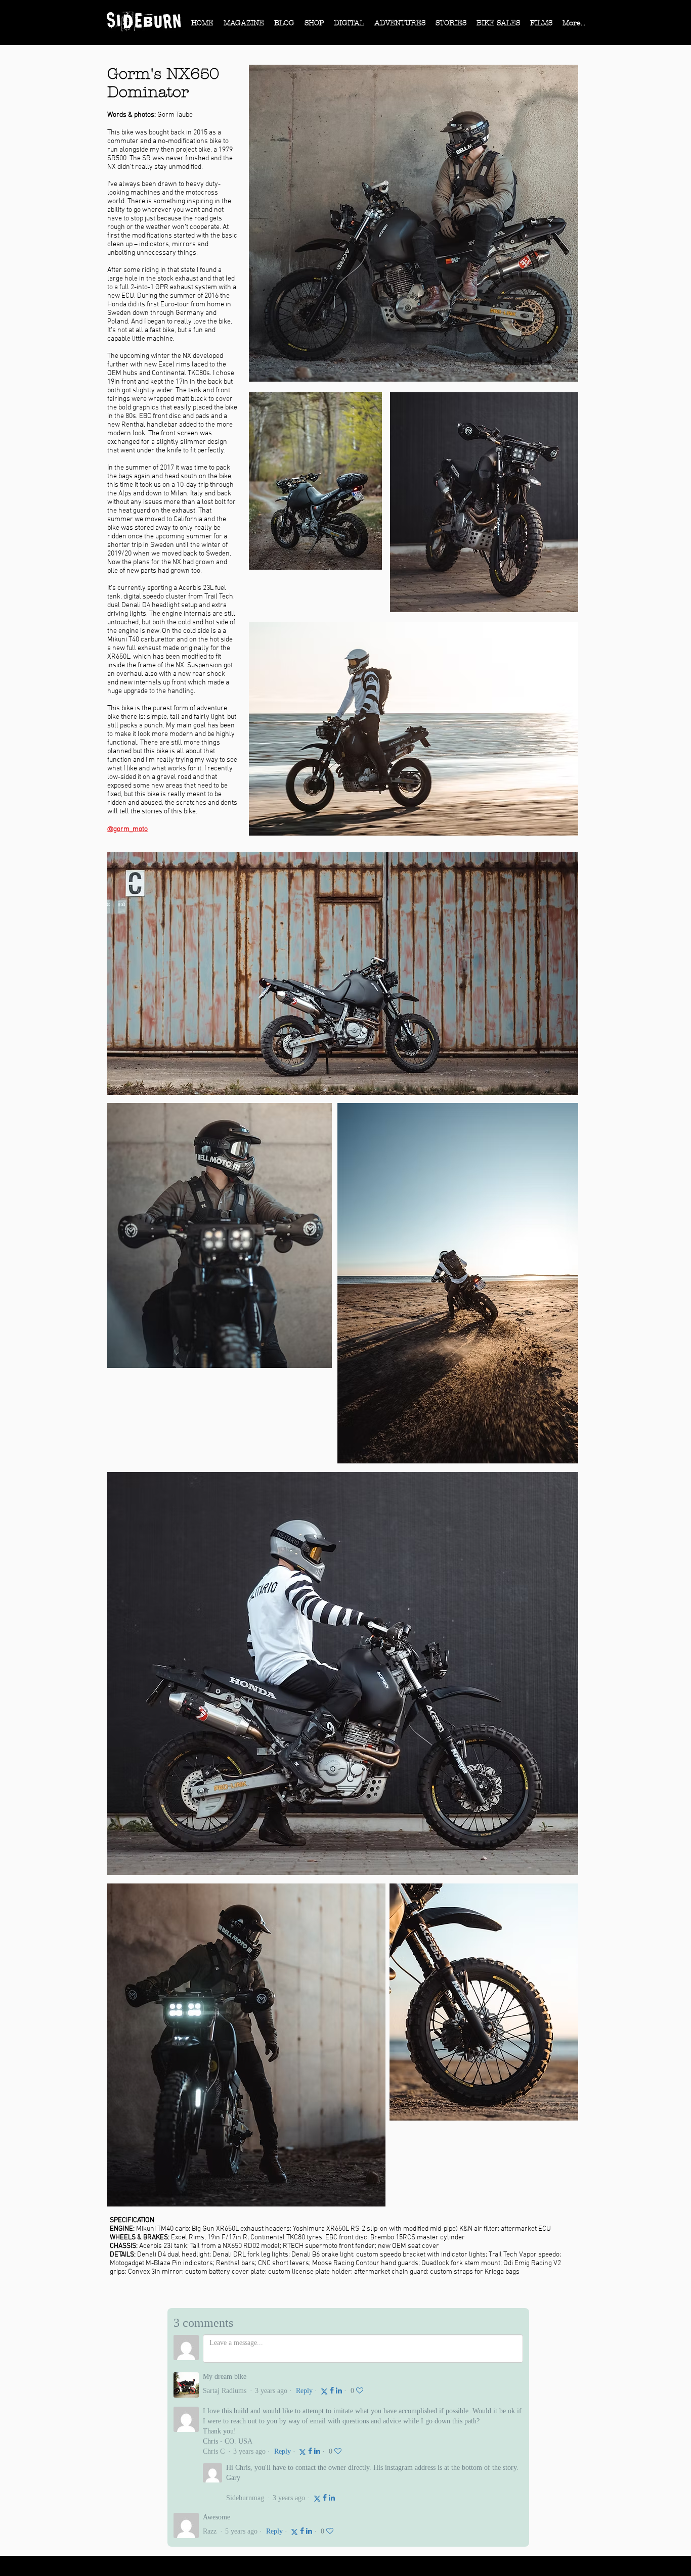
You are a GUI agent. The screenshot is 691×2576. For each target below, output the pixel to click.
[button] (244, 26)
